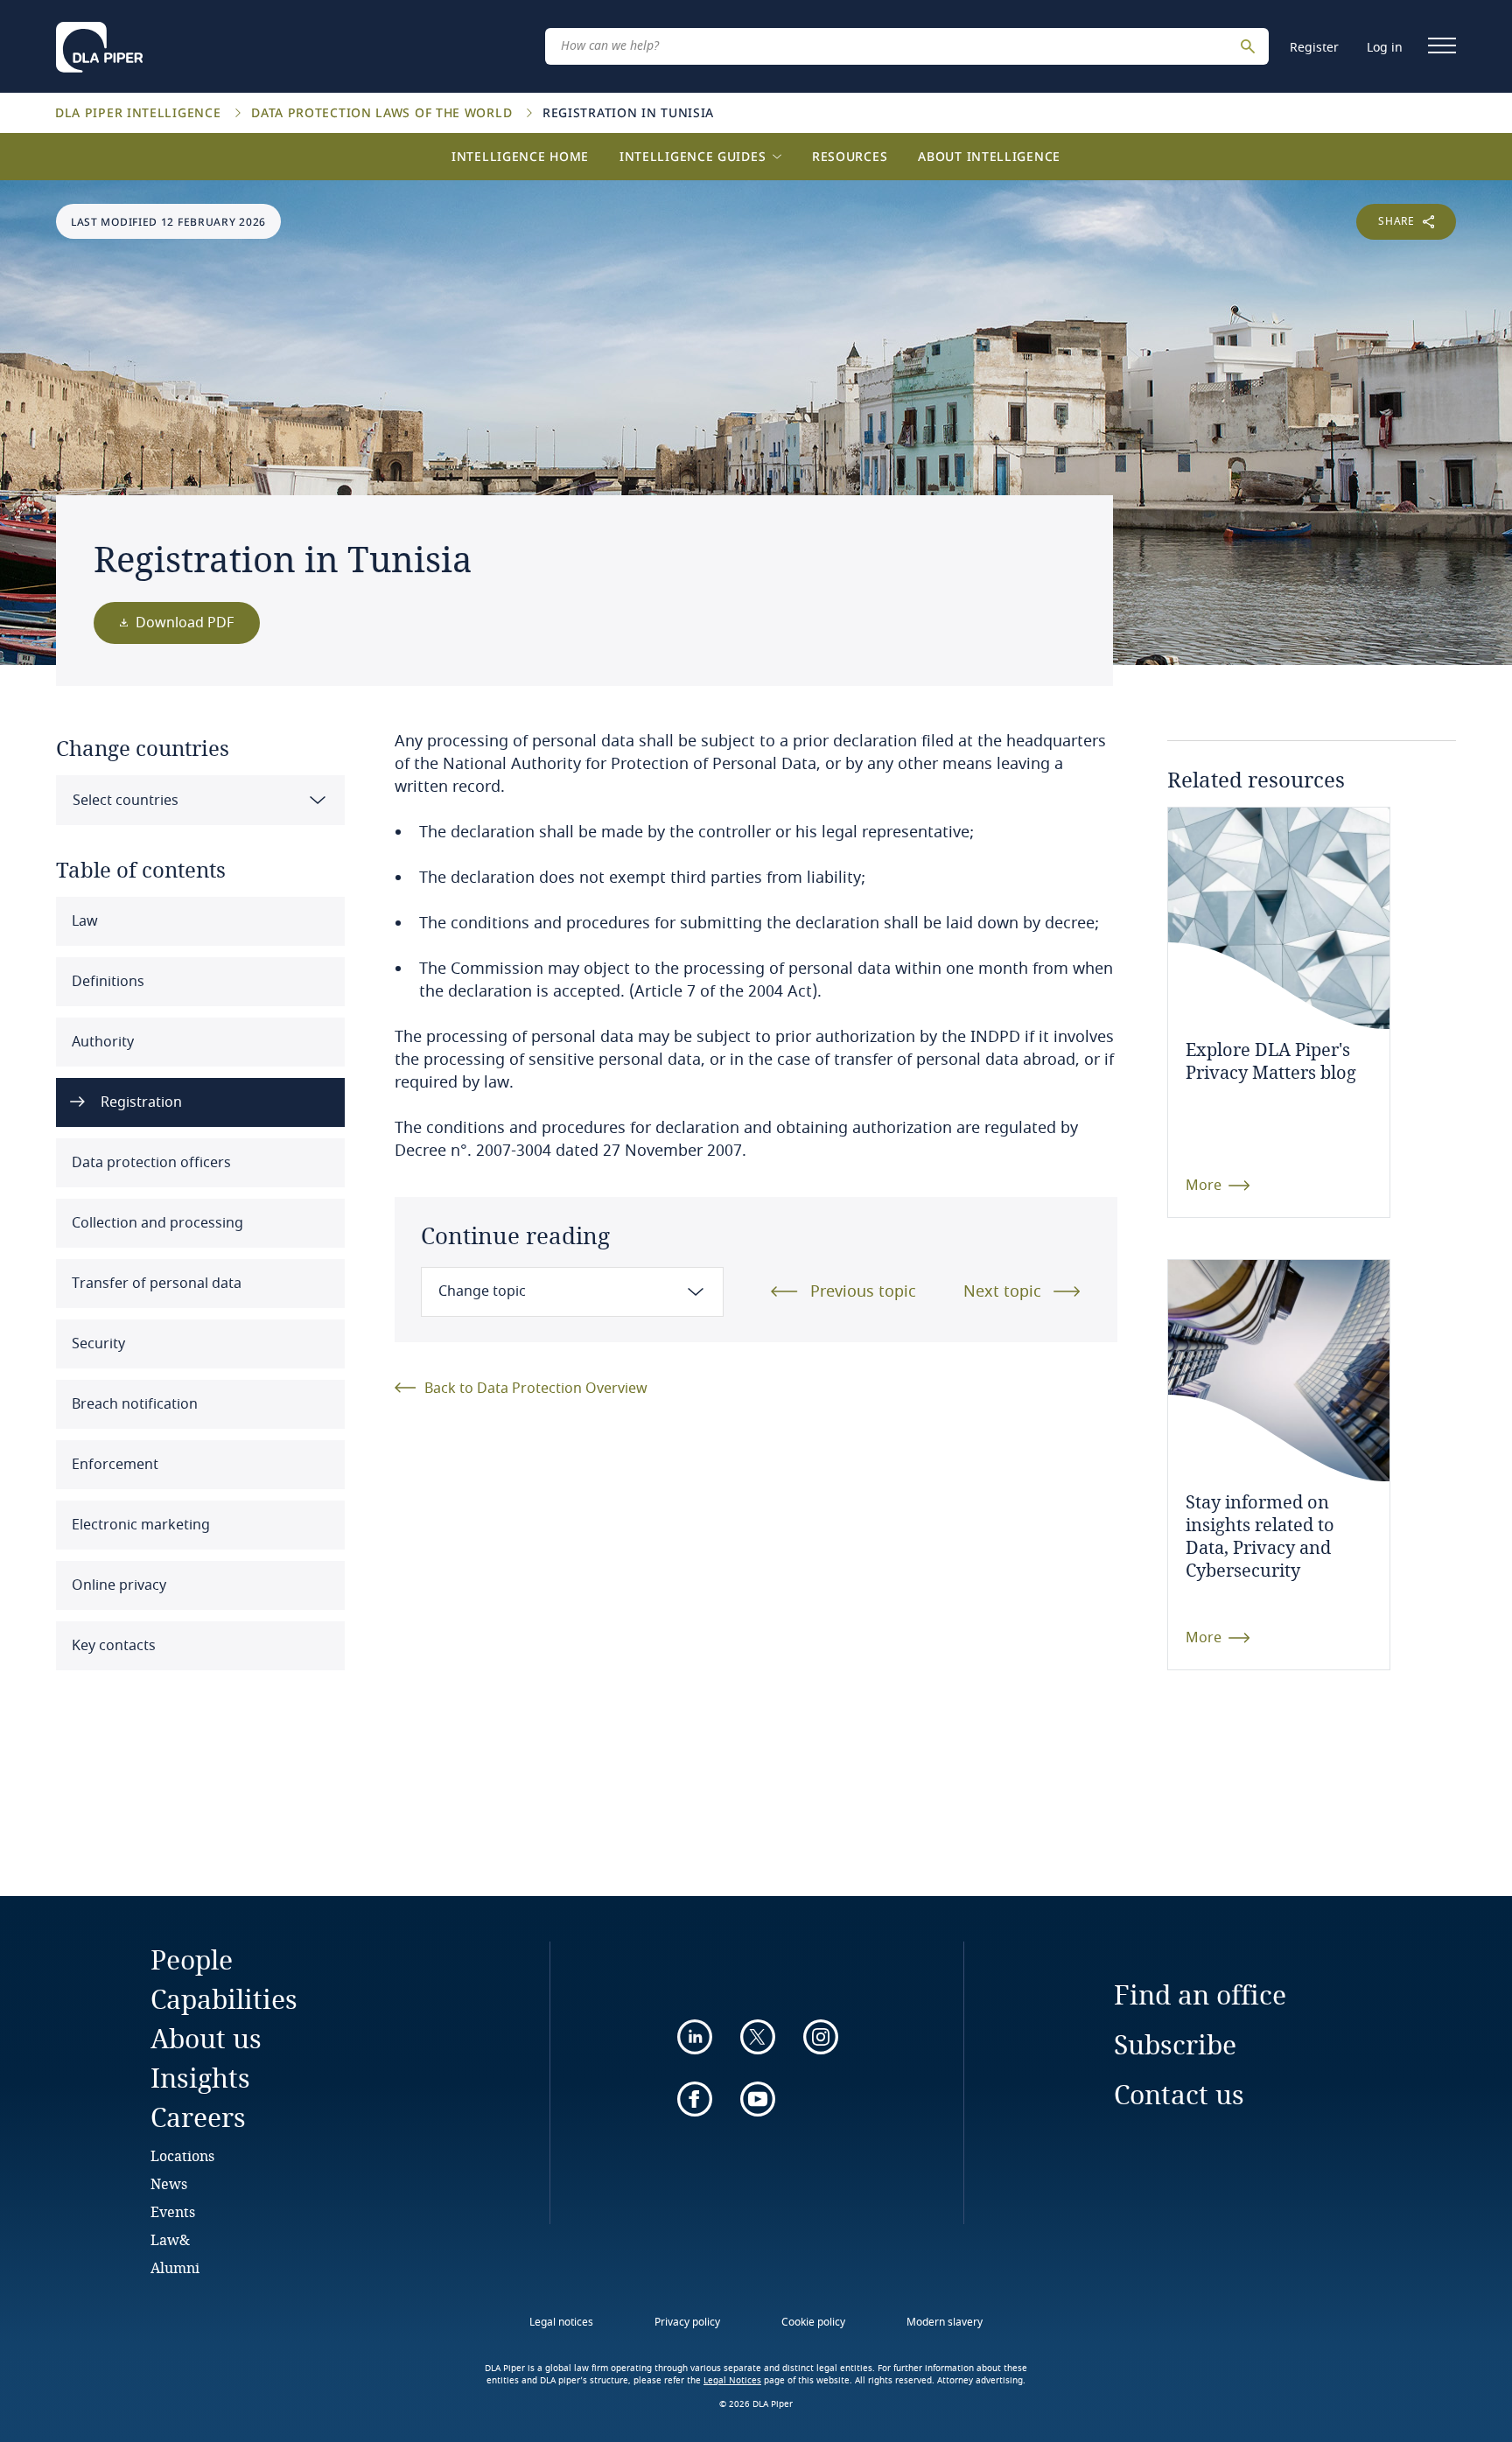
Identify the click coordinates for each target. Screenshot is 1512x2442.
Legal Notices (732, 2381)
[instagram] (821, 2037)
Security (97, 1344)
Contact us (1179, 2094)
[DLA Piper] (99, 42)
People (192, 1959)
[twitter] (758, 2037)
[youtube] (758, 2099)
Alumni (175, 2267)
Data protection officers (150, 1163)
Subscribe (1175, 2044)
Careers (198, 2117)
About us (206, 2038)
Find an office (1200, 1994)
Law (83, 921)
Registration (140, 1102)
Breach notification (133, 1404)
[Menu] (1442, 45)
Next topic (1002, 1291)
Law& (170, 2239)
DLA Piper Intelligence (140, 112)
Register (1314, 48)
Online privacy (117, 1585)
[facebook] (695, 2099)
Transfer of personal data (155, 1284)
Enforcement (113, 1465)
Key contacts (112, 1646)
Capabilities (224, 1999)
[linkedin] (695, 2037)
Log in (1385, 48)
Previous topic (863, 1291)
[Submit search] (1250, 46)
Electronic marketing (139, 1525)
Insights (200, 2078)
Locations (182, 2155)
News (169, 2183)
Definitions (106, 982)
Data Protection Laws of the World (384, 112)
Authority (101, 1042)
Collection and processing (156, 1223)
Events (173, 2211)
